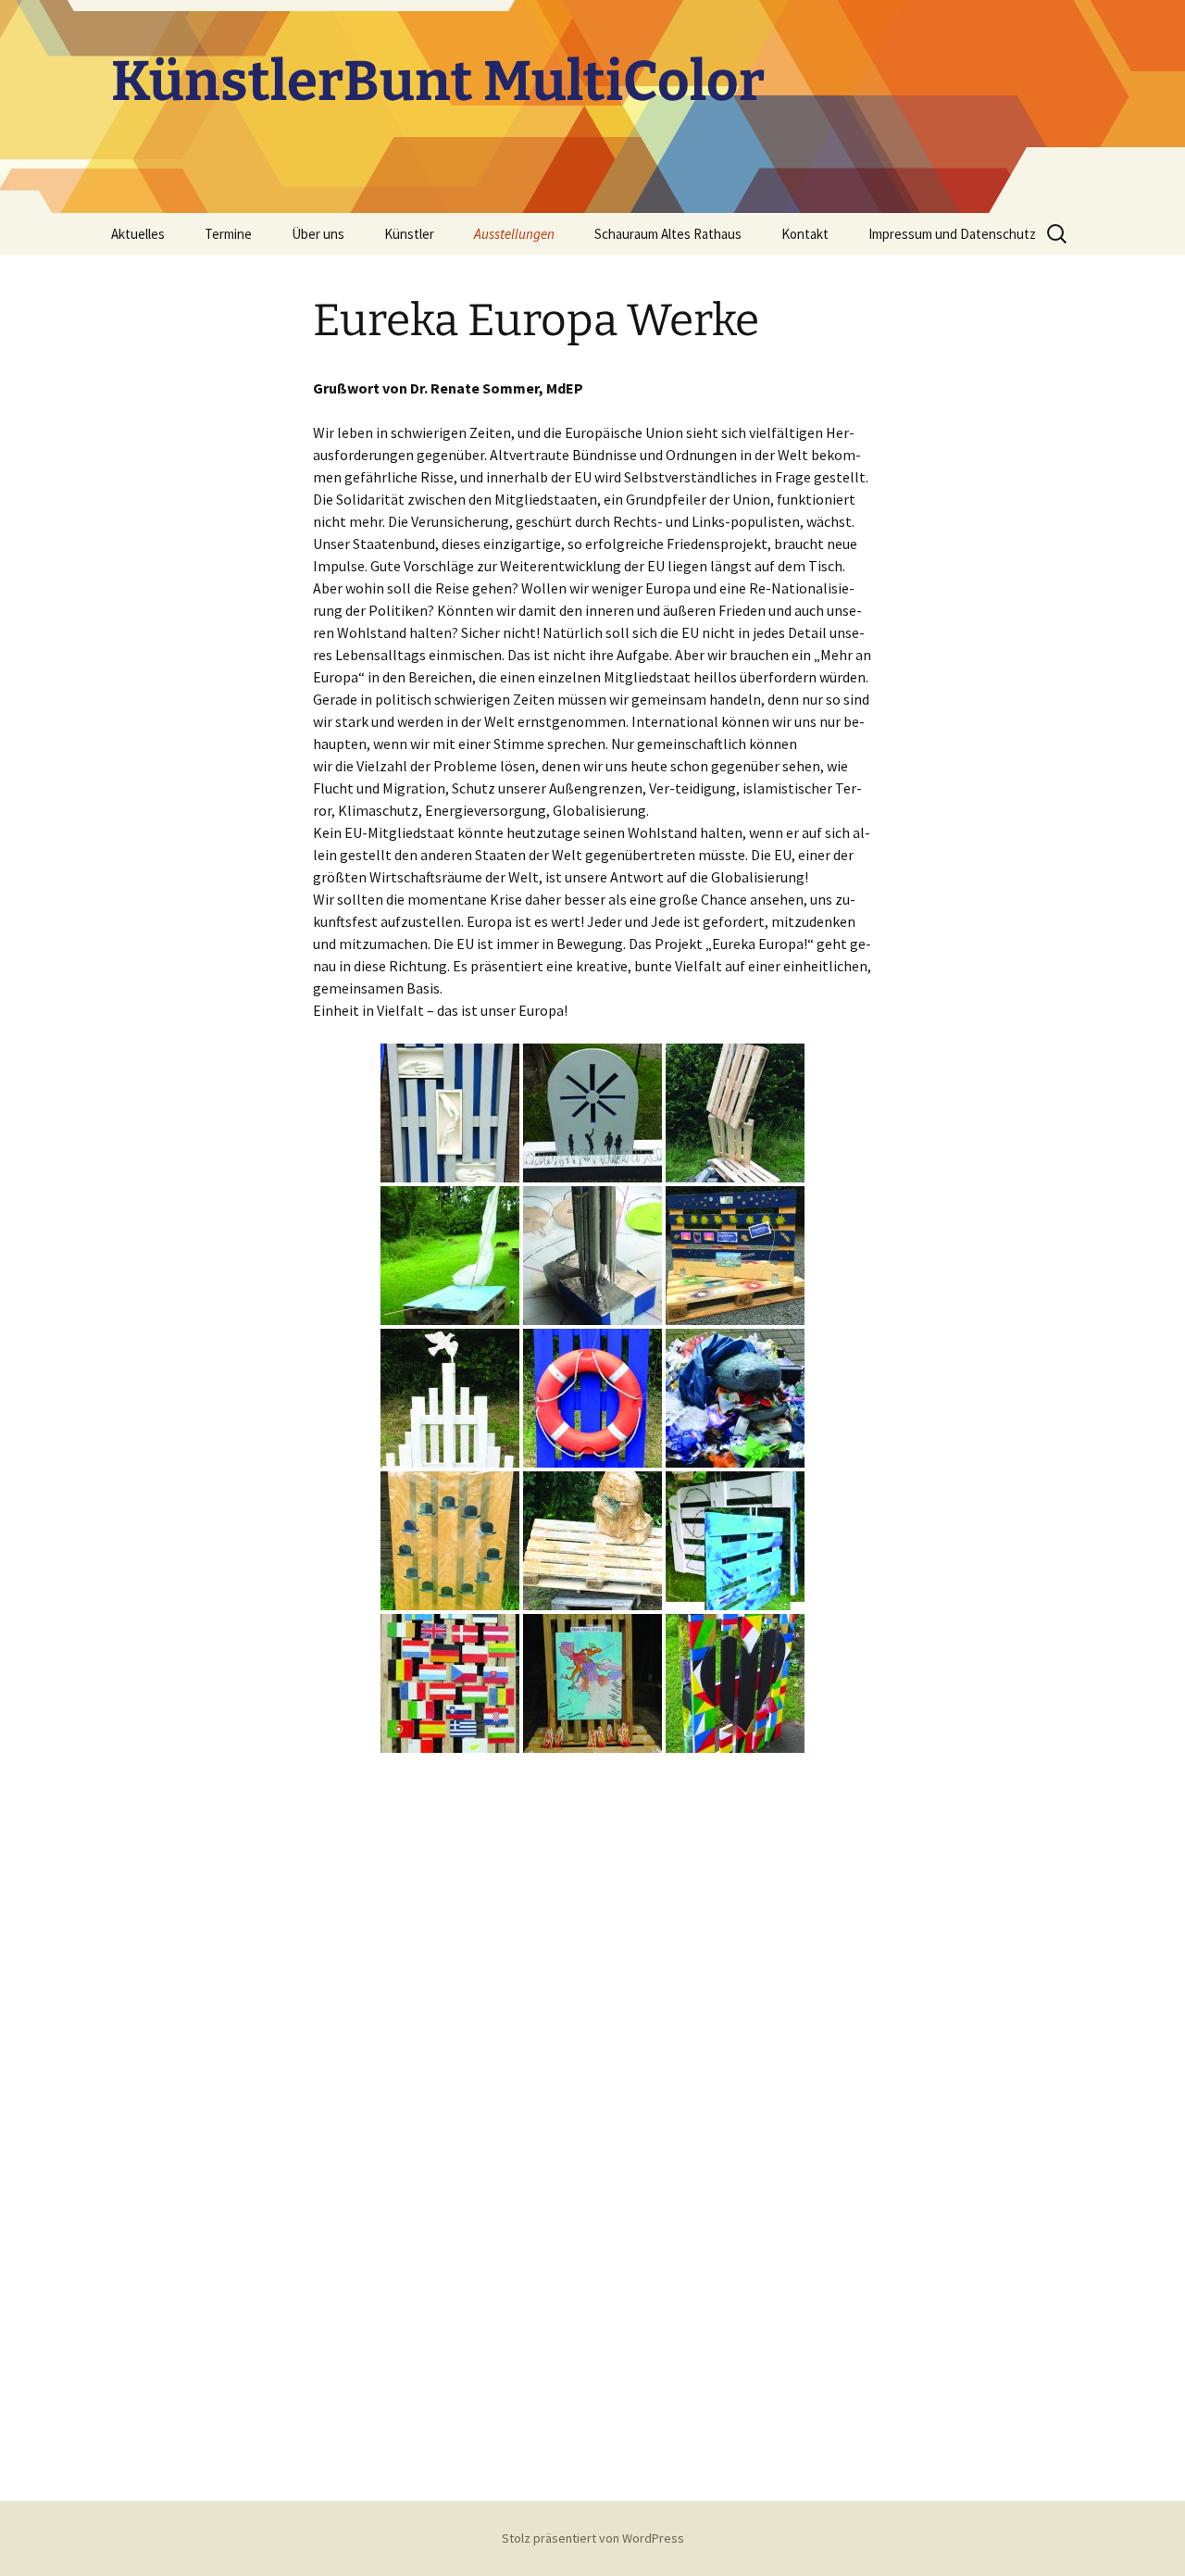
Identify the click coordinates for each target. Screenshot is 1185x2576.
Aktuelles (138, 234)
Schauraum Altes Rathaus (668, 234)
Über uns (318, 234)
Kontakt (805, 234)
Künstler (409, 234)
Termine (228, 234)
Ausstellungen (514, 234)
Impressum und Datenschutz (952, 234)
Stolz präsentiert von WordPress (593, 2538)
